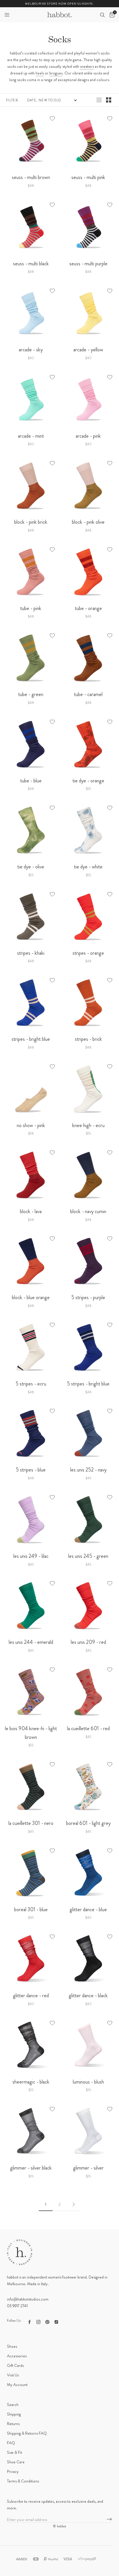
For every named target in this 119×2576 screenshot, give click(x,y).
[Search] (102, 15)
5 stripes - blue (31, 1470)
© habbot (59, 2526)
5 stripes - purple (88, 1297)
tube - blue (31, 781)
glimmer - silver (88, 2168)
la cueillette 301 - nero (31, 1823)
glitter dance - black (88, 1996)
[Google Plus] (56, 2321)
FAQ (11, 2443)
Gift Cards (15, 2365)
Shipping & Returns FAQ (27, 2433)
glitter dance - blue (88, 1909)
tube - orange (88, 608)
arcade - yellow (88, 350)
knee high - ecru (88, 1125)
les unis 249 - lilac (31, 1556)
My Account (17, 2385)
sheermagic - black (31, 2082)
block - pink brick (31, 522)
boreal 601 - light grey (88, 1823)
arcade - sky (31, 350)
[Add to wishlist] (52, 118)
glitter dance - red (31, 1996)
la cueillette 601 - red (88, 1728)
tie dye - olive (31, 867)
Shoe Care (16, 2462)
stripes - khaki (31, 953)
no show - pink (31, 1125)
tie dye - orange (88, 781)
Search (13, 2405)
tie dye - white (88, 867)
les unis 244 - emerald (31, 1642)
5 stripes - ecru (31, 1384)
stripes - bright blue (31, 1039)
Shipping (14, 2414)
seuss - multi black (31, 264)
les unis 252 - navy (88, 1470)
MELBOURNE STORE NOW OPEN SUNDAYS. (59, 4)
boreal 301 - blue (31, 1909)
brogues (56, 73)
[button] (7, 15)
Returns (13, 2424)
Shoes (12, 2346)
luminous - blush (88, 2082)
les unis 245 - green (88, 1556)
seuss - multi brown (31, 177)
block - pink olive (88, 522)
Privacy (13, 2471)
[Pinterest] (47, 2321)
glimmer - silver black (31, 2168)
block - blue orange (31, 1297)
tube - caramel (88, 694)
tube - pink (31, 608)
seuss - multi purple (88, 264)
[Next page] (73, 2204)
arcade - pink (88, 436)
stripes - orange (88, 953)
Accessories (17, 2356)
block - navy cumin (88, 1211)
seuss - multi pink (88, 177)
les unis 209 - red (88, 1642)
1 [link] (46, 2204)
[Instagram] (38, 2321)
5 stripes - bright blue (88, 1384)
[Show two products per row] (109, 100)
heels (40, 73)
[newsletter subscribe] (109, 2520)
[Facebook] (29, 2321)
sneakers (87, 66)
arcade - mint (31, 436)
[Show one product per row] (99, 100)
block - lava (31, 1211)
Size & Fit (14, 2452)
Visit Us (13, 2375)
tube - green (31, 694)
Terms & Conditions (23, 2481)
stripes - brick (88, 1039)
